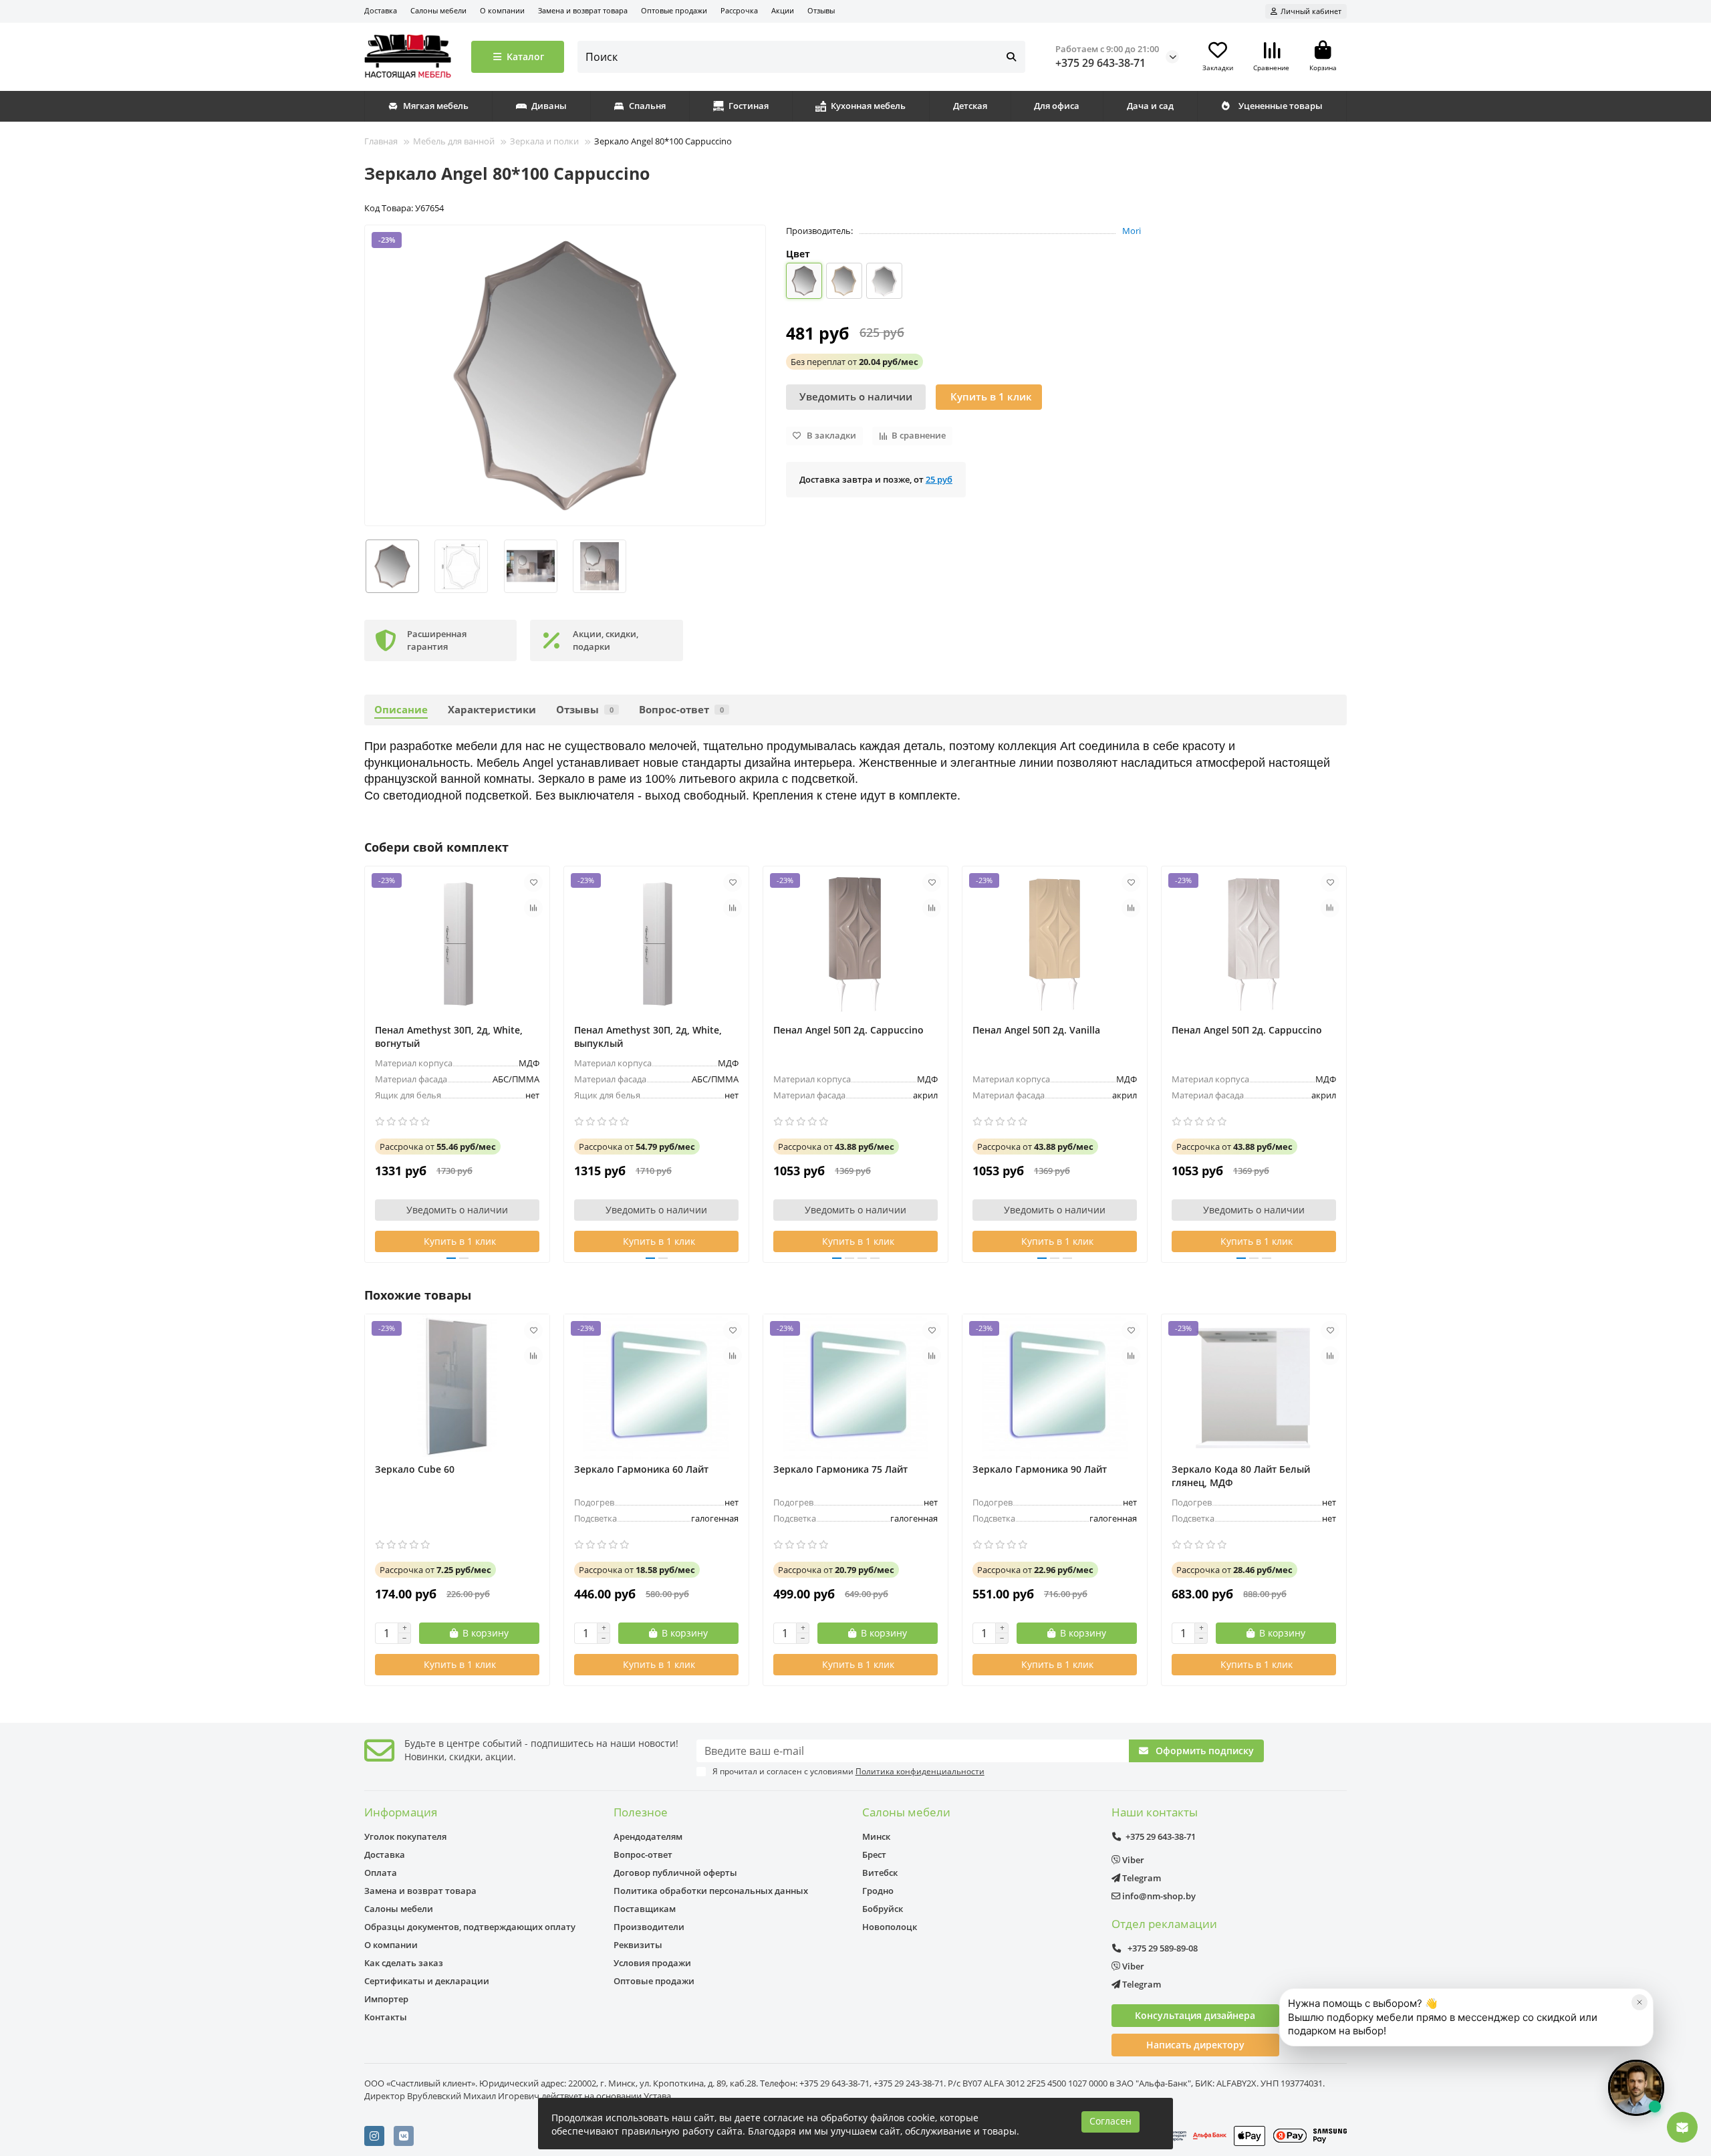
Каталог (525, 56)
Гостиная (749, 106)
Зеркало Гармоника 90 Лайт (1040, 1469)
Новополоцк (890, 1927)
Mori (1132, 231)
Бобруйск (883, 1909)
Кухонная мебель (868, 106)
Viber (1132, 1860)
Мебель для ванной (454, 141)
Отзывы (821, 10)
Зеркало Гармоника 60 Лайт (641, 1469)
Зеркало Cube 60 (415, 1469)
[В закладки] (533, 882)
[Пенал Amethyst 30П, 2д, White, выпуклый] (656, 943)
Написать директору (1195, 2045)
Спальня (647, 106)
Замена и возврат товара (583, 10)
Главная (381, 141)
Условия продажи (652, 1963)
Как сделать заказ (404, 1963)
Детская (970, 106)
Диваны (549, 106)
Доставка (381, 10)
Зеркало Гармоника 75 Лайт (840, 1469)
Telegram (1141, 1878)
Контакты (386, 2017)
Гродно (878, 1891)
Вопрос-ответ (681, 710)
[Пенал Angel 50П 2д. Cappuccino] (855, 943)
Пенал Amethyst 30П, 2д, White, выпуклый (648, 1037)
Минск (876, 1836)
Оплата (381, 1873)
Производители (649, 1927)
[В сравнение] (533, 908)
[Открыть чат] (1636, 2088)
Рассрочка (739, 10)
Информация (401, 1812)
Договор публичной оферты (675, 1873)
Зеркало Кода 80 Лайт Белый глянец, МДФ (1241, 1476)
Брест (874, 1854)
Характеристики (492, 710)
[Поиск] (1011, 57)
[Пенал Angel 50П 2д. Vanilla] (1055, 943)
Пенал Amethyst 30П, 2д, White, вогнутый (449, 1037)
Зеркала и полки (544, 141)
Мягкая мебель (436, 106)
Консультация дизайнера (1195, 2015)
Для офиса (1057, 106)
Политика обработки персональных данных (711, 1891)
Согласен (1110, 2121)
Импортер (386, 1999)
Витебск (880, 1873)
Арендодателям (648, 1836)
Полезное (641, 1812)
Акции (783, 10)
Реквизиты (638, 1945)
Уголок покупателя (405, 1836)
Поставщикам (645, 1909)
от (854, 362)
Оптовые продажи (674, 10)
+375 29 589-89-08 (1162, 1948)
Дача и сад (1150, 106)
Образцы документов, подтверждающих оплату (470, 1927)
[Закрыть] (1639, 2002)
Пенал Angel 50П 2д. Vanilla (1036, 1030)
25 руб (939, 479)
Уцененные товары (1281, 106)
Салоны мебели (438, 10)
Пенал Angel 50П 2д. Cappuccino (848, 1030)
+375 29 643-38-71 (1100, 63)
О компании (502, 10)
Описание (401, 710)
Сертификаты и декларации (427, 1981)
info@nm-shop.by (1158, 1896)
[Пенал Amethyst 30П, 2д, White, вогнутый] (457, 943)
